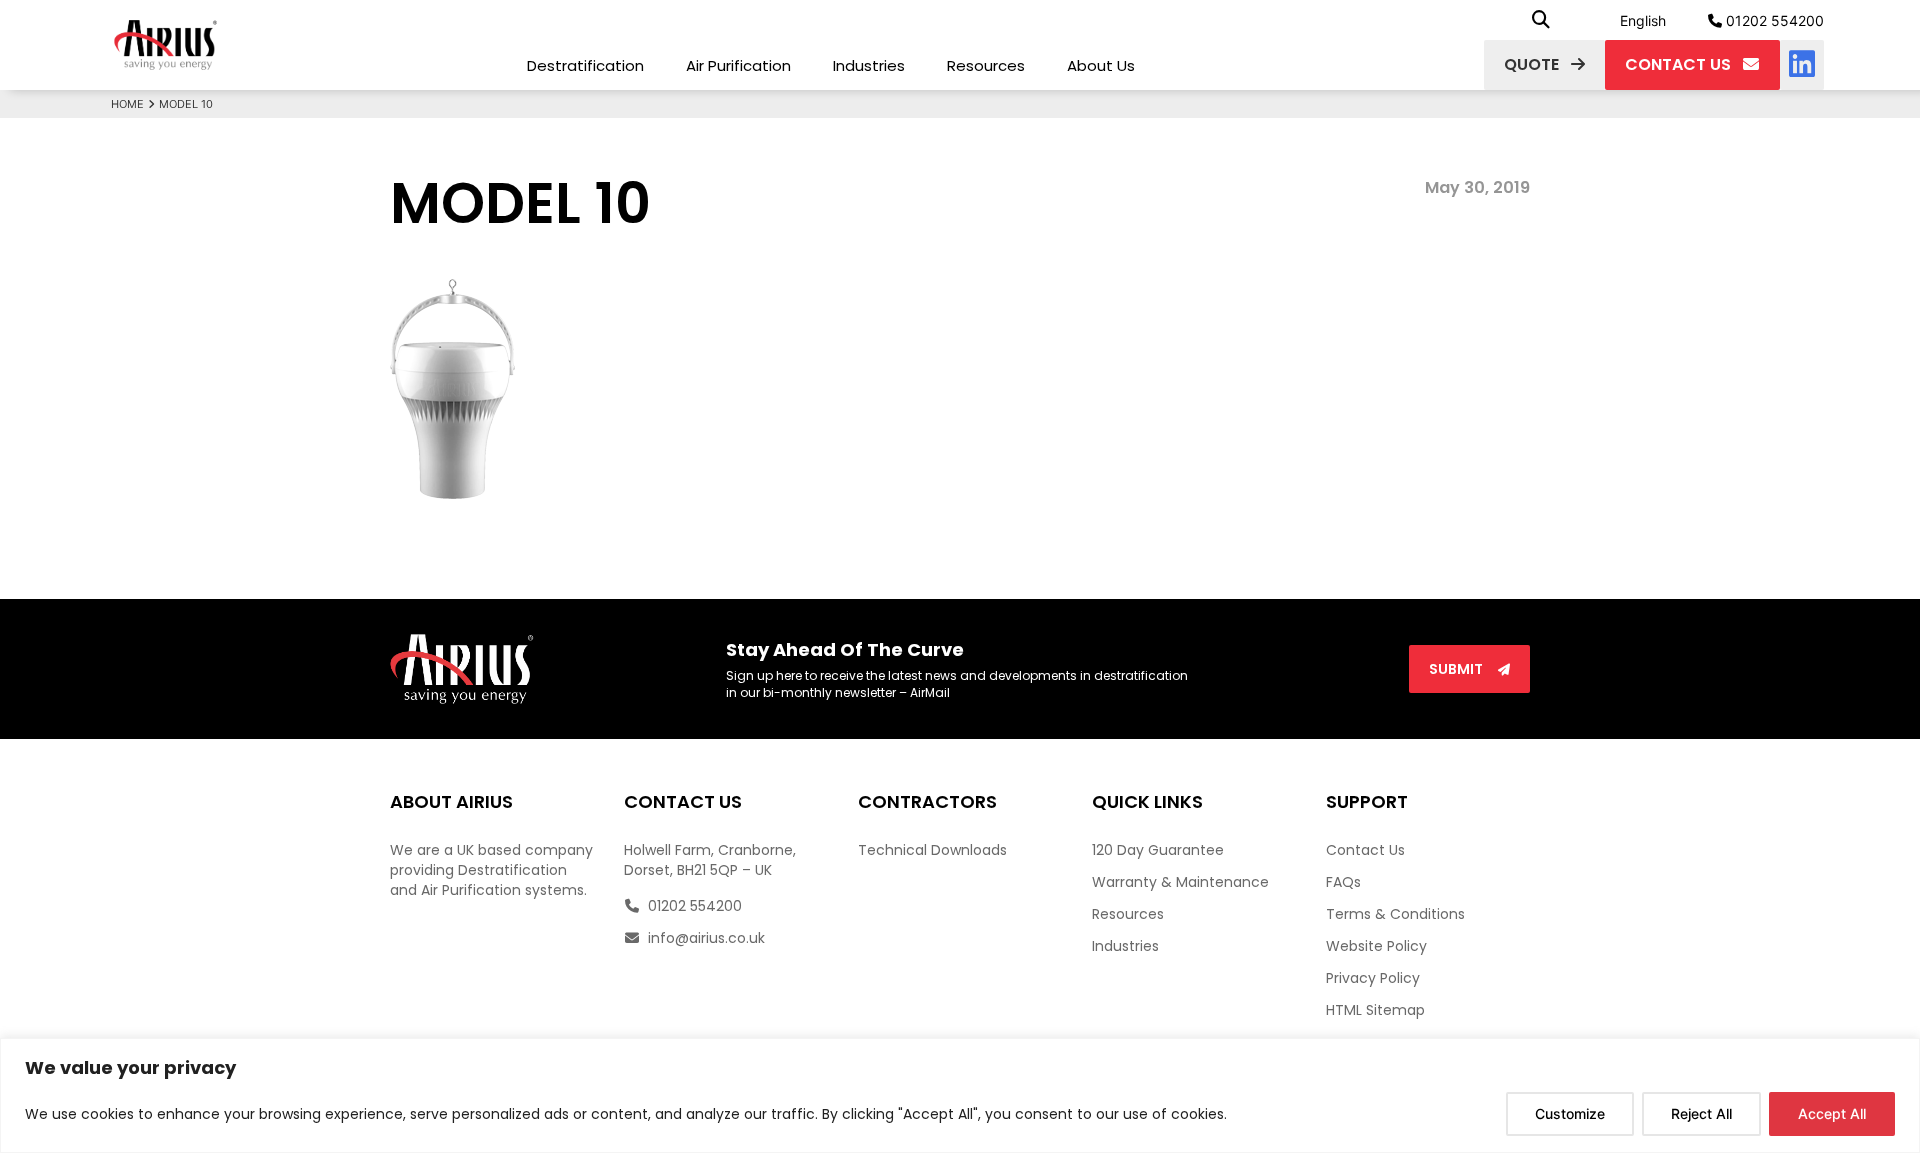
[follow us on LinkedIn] (1802, 65)
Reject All (1701, 1113)
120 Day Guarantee (1158, 850)
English (1643, 20)
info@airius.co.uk (704, 938)
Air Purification (738, 65)
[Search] (1541, 20)
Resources (986, 65)
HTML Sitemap (1375, 1010)
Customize (1570, 1113)
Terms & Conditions (1395, 914)
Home (127, 104)
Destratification (585, 65)
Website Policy (1376, 946)
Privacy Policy (1373, 978)
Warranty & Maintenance (1180, 882)
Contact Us (1365, 850)
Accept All (1832, 1113)
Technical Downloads (932, 850)
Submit (1457, 669)
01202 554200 (1773, 20)
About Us (1101, 65)
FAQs (1343, 882)
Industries (869, 65)
